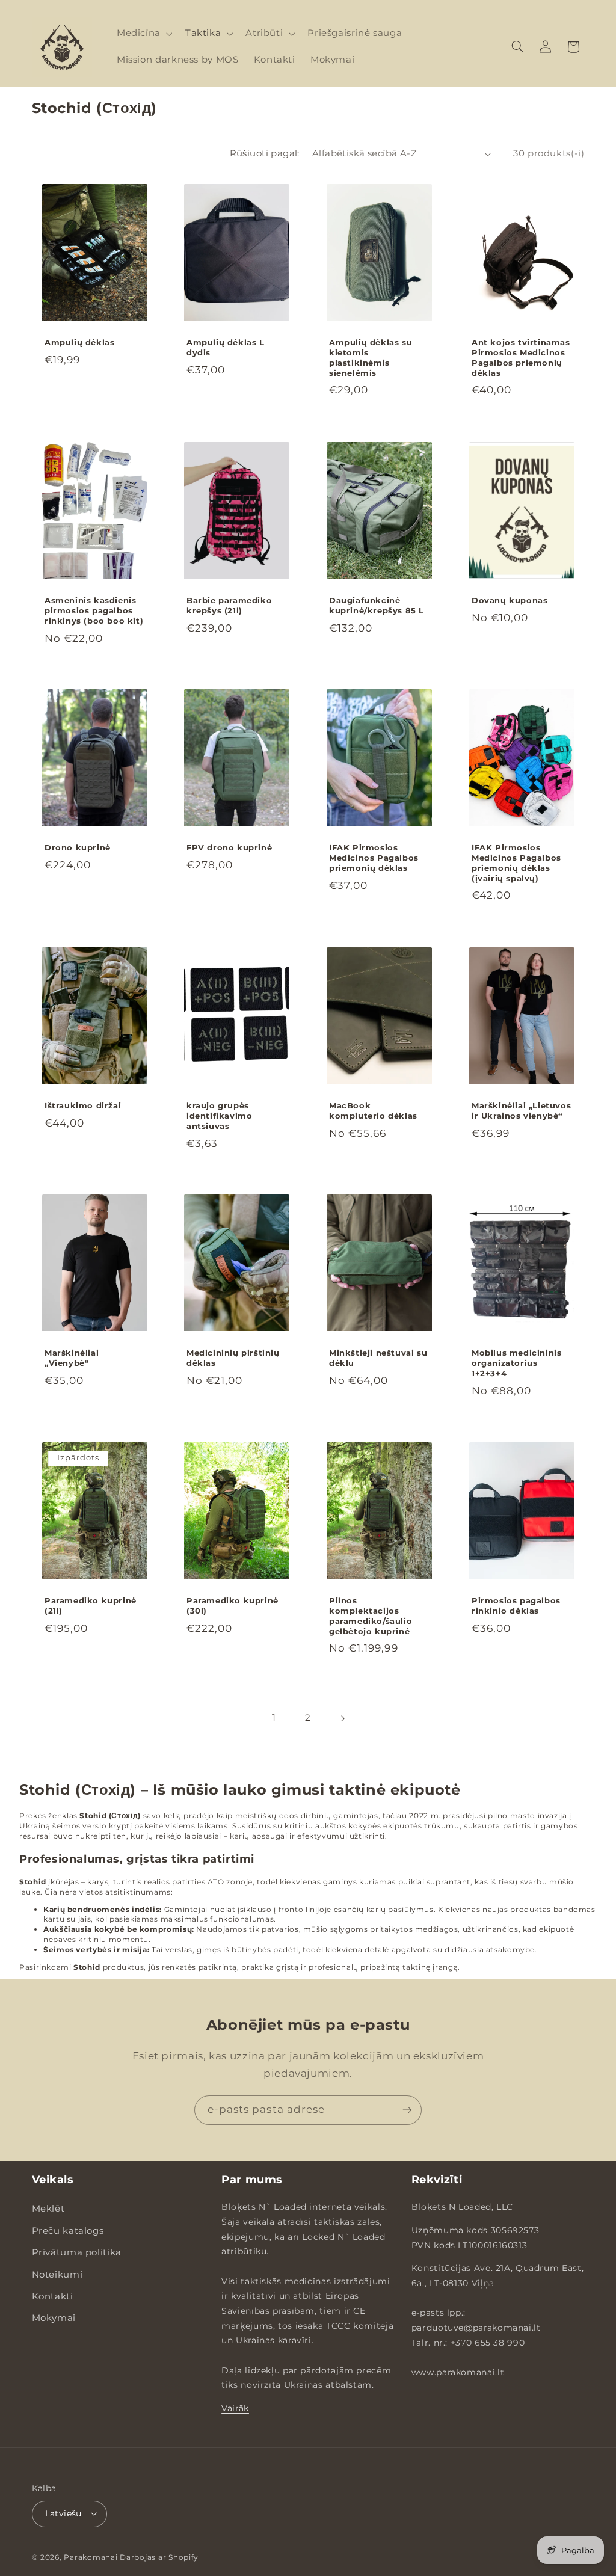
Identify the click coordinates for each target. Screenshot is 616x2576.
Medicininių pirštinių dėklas (233, 1358)
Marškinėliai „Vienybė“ (72, 1358)
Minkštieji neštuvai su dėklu (378, 1358)
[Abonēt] (407, 2110)
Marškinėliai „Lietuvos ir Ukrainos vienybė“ (521, 1111)
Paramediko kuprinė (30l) (233, 1606)
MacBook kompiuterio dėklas (373, 1111)
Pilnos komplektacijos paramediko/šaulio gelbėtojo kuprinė (371, 1616)
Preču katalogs (68, 2231)
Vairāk (235, 2408)
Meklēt (48, 2209)
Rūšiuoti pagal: (265, 153)
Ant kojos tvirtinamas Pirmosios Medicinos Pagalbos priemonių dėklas (521, 358)
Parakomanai (91, 2557)
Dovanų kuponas (510, 600)
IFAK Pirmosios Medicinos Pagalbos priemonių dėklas (374, 858)
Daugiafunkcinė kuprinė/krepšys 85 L (377, 605)
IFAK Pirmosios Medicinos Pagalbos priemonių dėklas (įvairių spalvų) (516, 863)
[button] (143, 34)
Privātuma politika (77, 2252)
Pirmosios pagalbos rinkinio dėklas (516, 1606)
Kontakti (53, 2296)
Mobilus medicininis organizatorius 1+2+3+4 (516, 1363)
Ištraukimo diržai (83, 1105)
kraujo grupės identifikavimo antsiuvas (219, 1116)
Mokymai (54, 2318)
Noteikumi (57, 2275)
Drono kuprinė (78, 848)
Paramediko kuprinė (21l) (91, 1606)
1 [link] (274, 1718)
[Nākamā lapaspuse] (342, 1718)
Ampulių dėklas (79, 343)
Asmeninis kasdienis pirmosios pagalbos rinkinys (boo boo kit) (94, 610)
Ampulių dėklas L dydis (226, 348)
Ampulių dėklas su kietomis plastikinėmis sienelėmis (371, 358)
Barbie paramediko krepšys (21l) (229, 605)
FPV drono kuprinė (229, 848)
